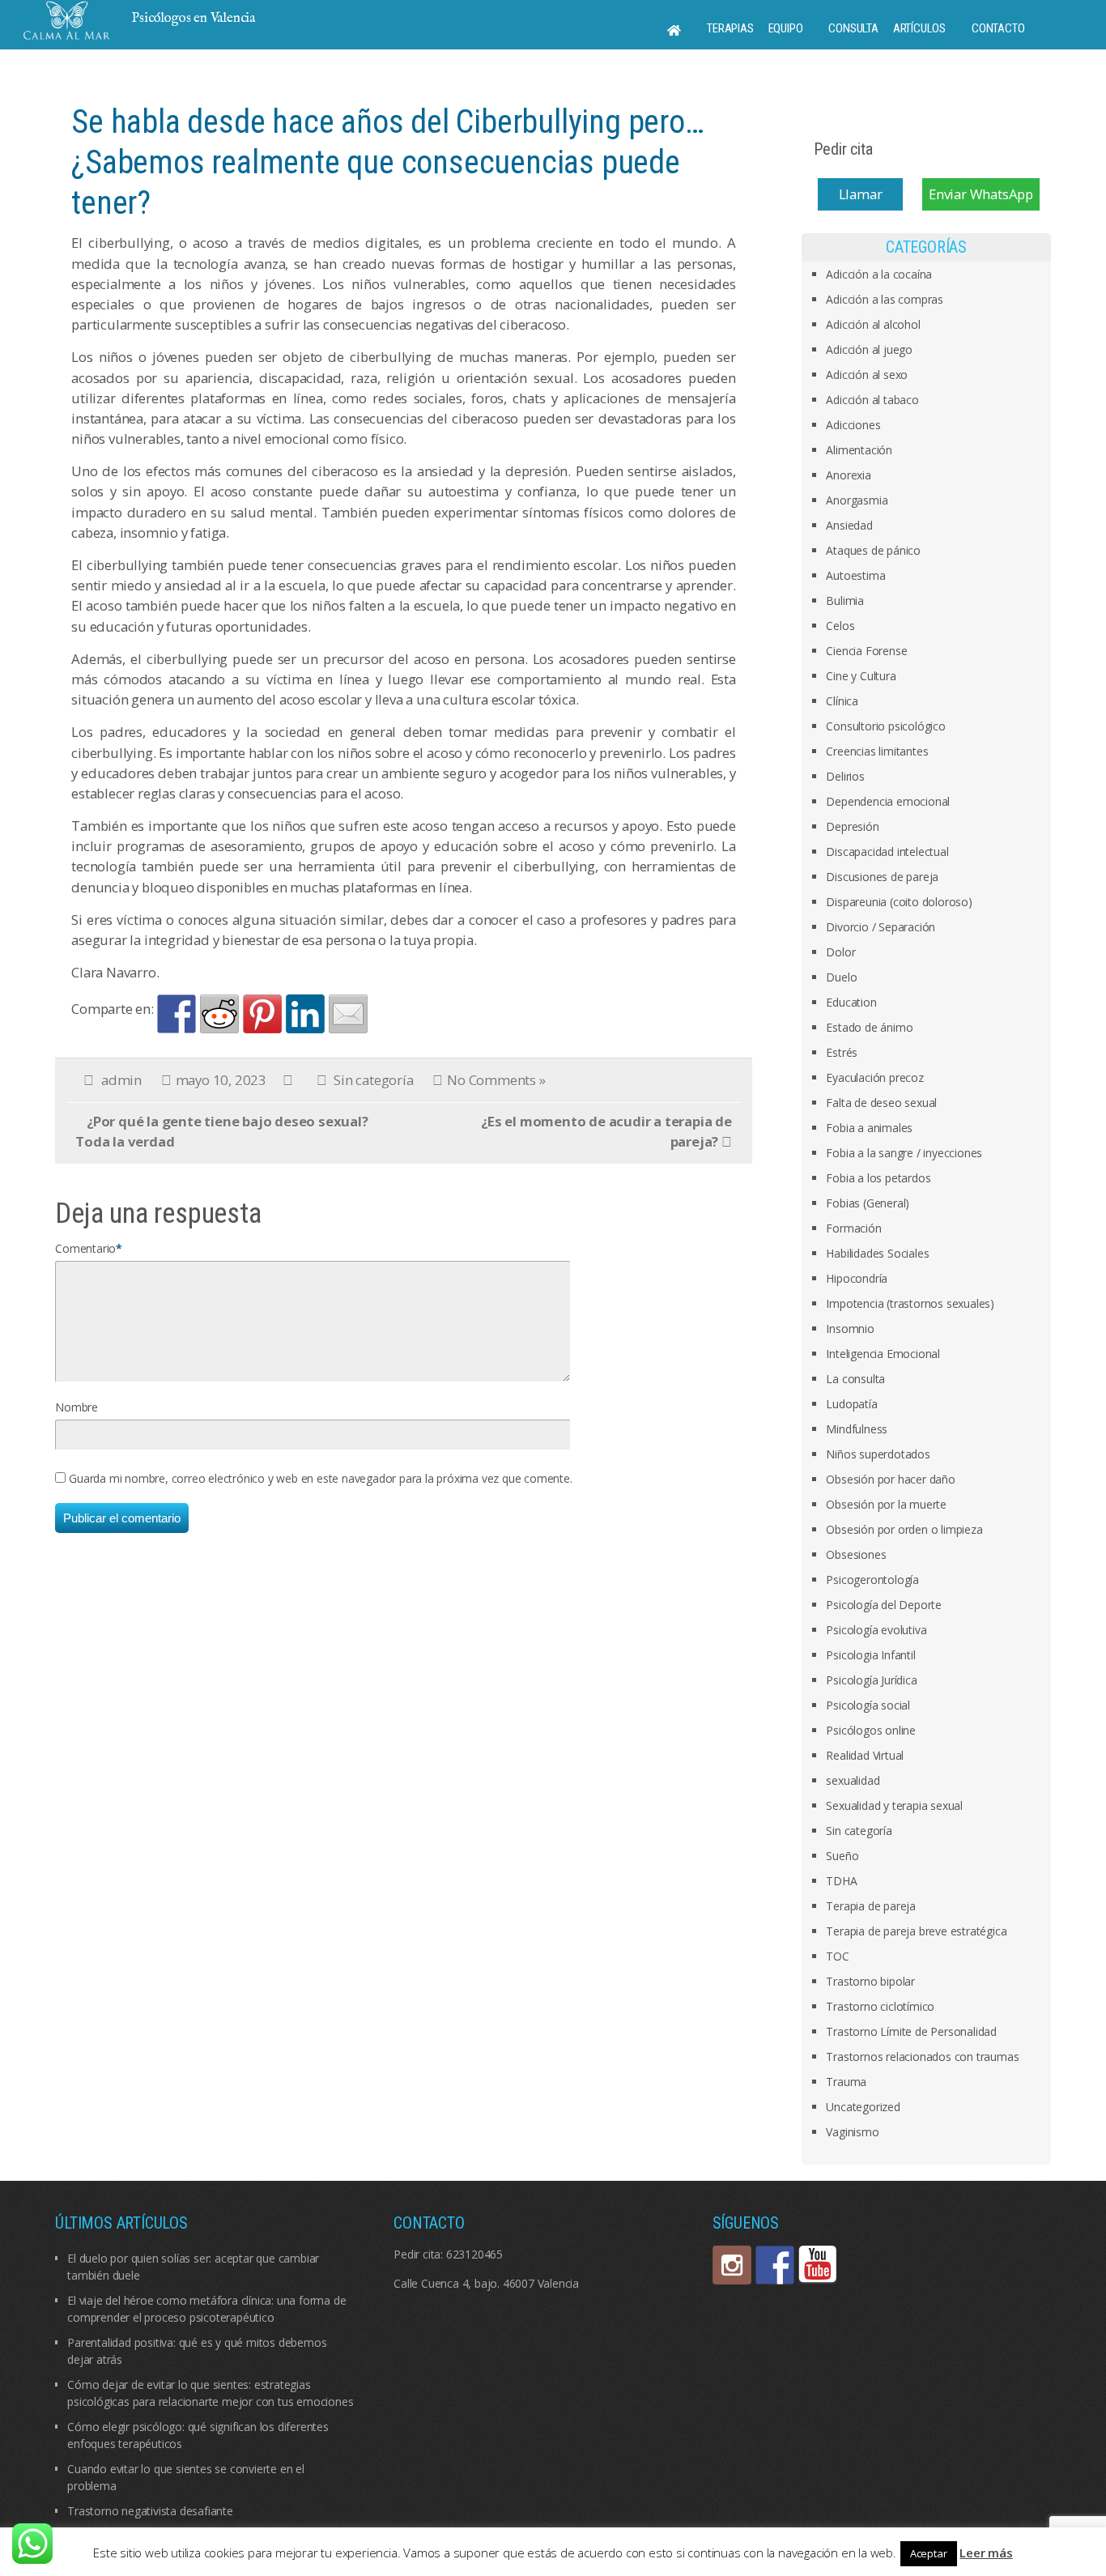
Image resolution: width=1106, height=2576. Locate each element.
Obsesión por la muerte (886, 1504)
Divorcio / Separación (881, 927)
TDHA (841, 1881)
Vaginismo (852, 2132)
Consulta (853, 28)
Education (851, 1002)
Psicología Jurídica (871, 1680)
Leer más (986, 2553)
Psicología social (868, 1705)
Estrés (842, 1052)
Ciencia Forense (866, 651)
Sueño (842, 1856)
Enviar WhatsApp (981, 194)
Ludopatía (851, 1404)
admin (121, 1080)
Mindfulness (857, 1429)
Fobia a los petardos (878, 1178)
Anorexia (848, 475)
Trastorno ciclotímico (880, 2006)
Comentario (85, 1248)
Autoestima (855, 575)
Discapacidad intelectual (887, 852)
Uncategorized (863, 2107)
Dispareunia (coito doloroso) (899, 902)
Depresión (852, 826)
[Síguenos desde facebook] (775, 2265)
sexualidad (853, 1780)
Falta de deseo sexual (881, 1103)
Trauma (846, 2082)
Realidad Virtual (865, 1755)
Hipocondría (857, 1278)
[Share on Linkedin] (305, 1014)
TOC (837, 1956)
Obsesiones (856, 1554)
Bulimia (845, 600)
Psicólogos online (871, 1730)
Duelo (841, 977)
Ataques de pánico (873, 550)
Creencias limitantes (877, 751)
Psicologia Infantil (870, 1655)
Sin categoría (373, 1080)
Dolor (840, 952)
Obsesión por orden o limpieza (904, 1529)
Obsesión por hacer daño (890, 1479)
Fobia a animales (869, 1128)
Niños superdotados (878, 1454)
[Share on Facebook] (177, 1014)
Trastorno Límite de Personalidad (911, 2031)
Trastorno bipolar (870, 1981)
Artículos (919, 28)
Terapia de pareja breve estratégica (916, 1931)
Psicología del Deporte (884, 1605)
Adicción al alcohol (873, 324)
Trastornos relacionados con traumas (922, 2057)
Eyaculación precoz (874, 1077)
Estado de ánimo (869, 1027)
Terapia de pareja (871, 1906)
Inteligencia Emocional (883, 1354)
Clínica (842, 701)
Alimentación (859, 450)
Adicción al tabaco (872, 400)
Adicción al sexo (867, 375)
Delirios (845, 776)
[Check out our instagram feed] (732, 2265)
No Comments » (496, 1080)
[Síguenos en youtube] (818, 2265)
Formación (853, 1228)
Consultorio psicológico (885, 726)
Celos (840, 626)
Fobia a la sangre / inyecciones (904, 1153)
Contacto (998, 28)
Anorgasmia (857, 500)
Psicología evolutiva (876, 1630)
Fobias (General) (868, 1203)
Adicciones (853, 425)
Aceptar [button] (929, 2553)
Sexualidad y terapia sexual (894, 1805)
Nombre (77, 1407)
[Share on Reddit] (219, 1014)
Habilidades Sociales (877, 1253)
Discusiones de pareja (882, 877)
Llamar (861, 194)
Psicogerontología (872, 1580)
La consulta (855, 1379)
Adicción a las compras (885, 299)
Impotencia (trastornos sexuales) (910, 1303)
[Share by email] (348, 1014)
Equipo (786, 28)
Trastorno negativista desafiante (150, 2511)
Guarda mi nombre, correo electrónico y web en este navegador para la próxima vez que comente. (320, 1478)
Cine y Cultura (861, 676)
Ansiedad (849, 525)
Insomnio (850, 1328)
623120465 (474, 2254)
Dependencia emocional (888, 801)
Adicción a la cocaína (879, 274)
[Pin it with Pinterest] (262, 1014)
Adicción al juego (869, 349)
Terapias (730, 28)
